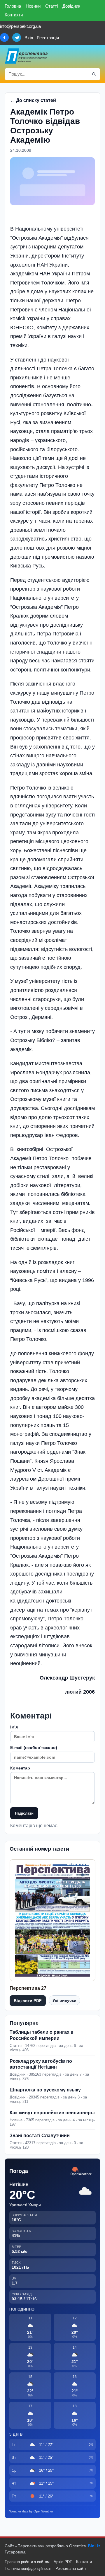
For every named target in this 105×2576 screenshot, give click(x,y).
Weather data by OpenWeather (31, 2511)
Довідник (71, 6)
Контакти (14, 15)
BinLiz (94, 2546)
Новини (33, 6)
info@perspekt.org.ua (20, 26)
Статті (51, 6)
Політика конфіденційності (28, 2569)
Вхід (29, 38)
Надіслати (24, 1813)
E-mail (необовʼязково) (34, 1748)
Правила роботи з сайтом (27, 2562)
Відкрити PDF (28, 2001)
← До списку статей (33, 100)
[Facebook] (4, 37)
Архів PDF (63, 2562)
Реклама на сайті (71, 2569)
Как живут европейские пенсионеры (52, 2113)
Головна (13, 6)
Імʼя (14, 1727)
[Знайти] (94, 74)
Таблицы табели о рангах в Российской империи (42, 2035)
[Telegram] (17, 37)
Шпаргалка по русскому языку (45, 2090)
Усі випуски (64, 2000)
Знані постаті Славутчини (40, 2136)
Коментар (20, 1768)
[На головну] (27, 56)
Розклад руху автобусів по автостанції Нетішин (41, 2064)
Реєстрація (48, 38)
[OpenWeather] (81, 2172)
